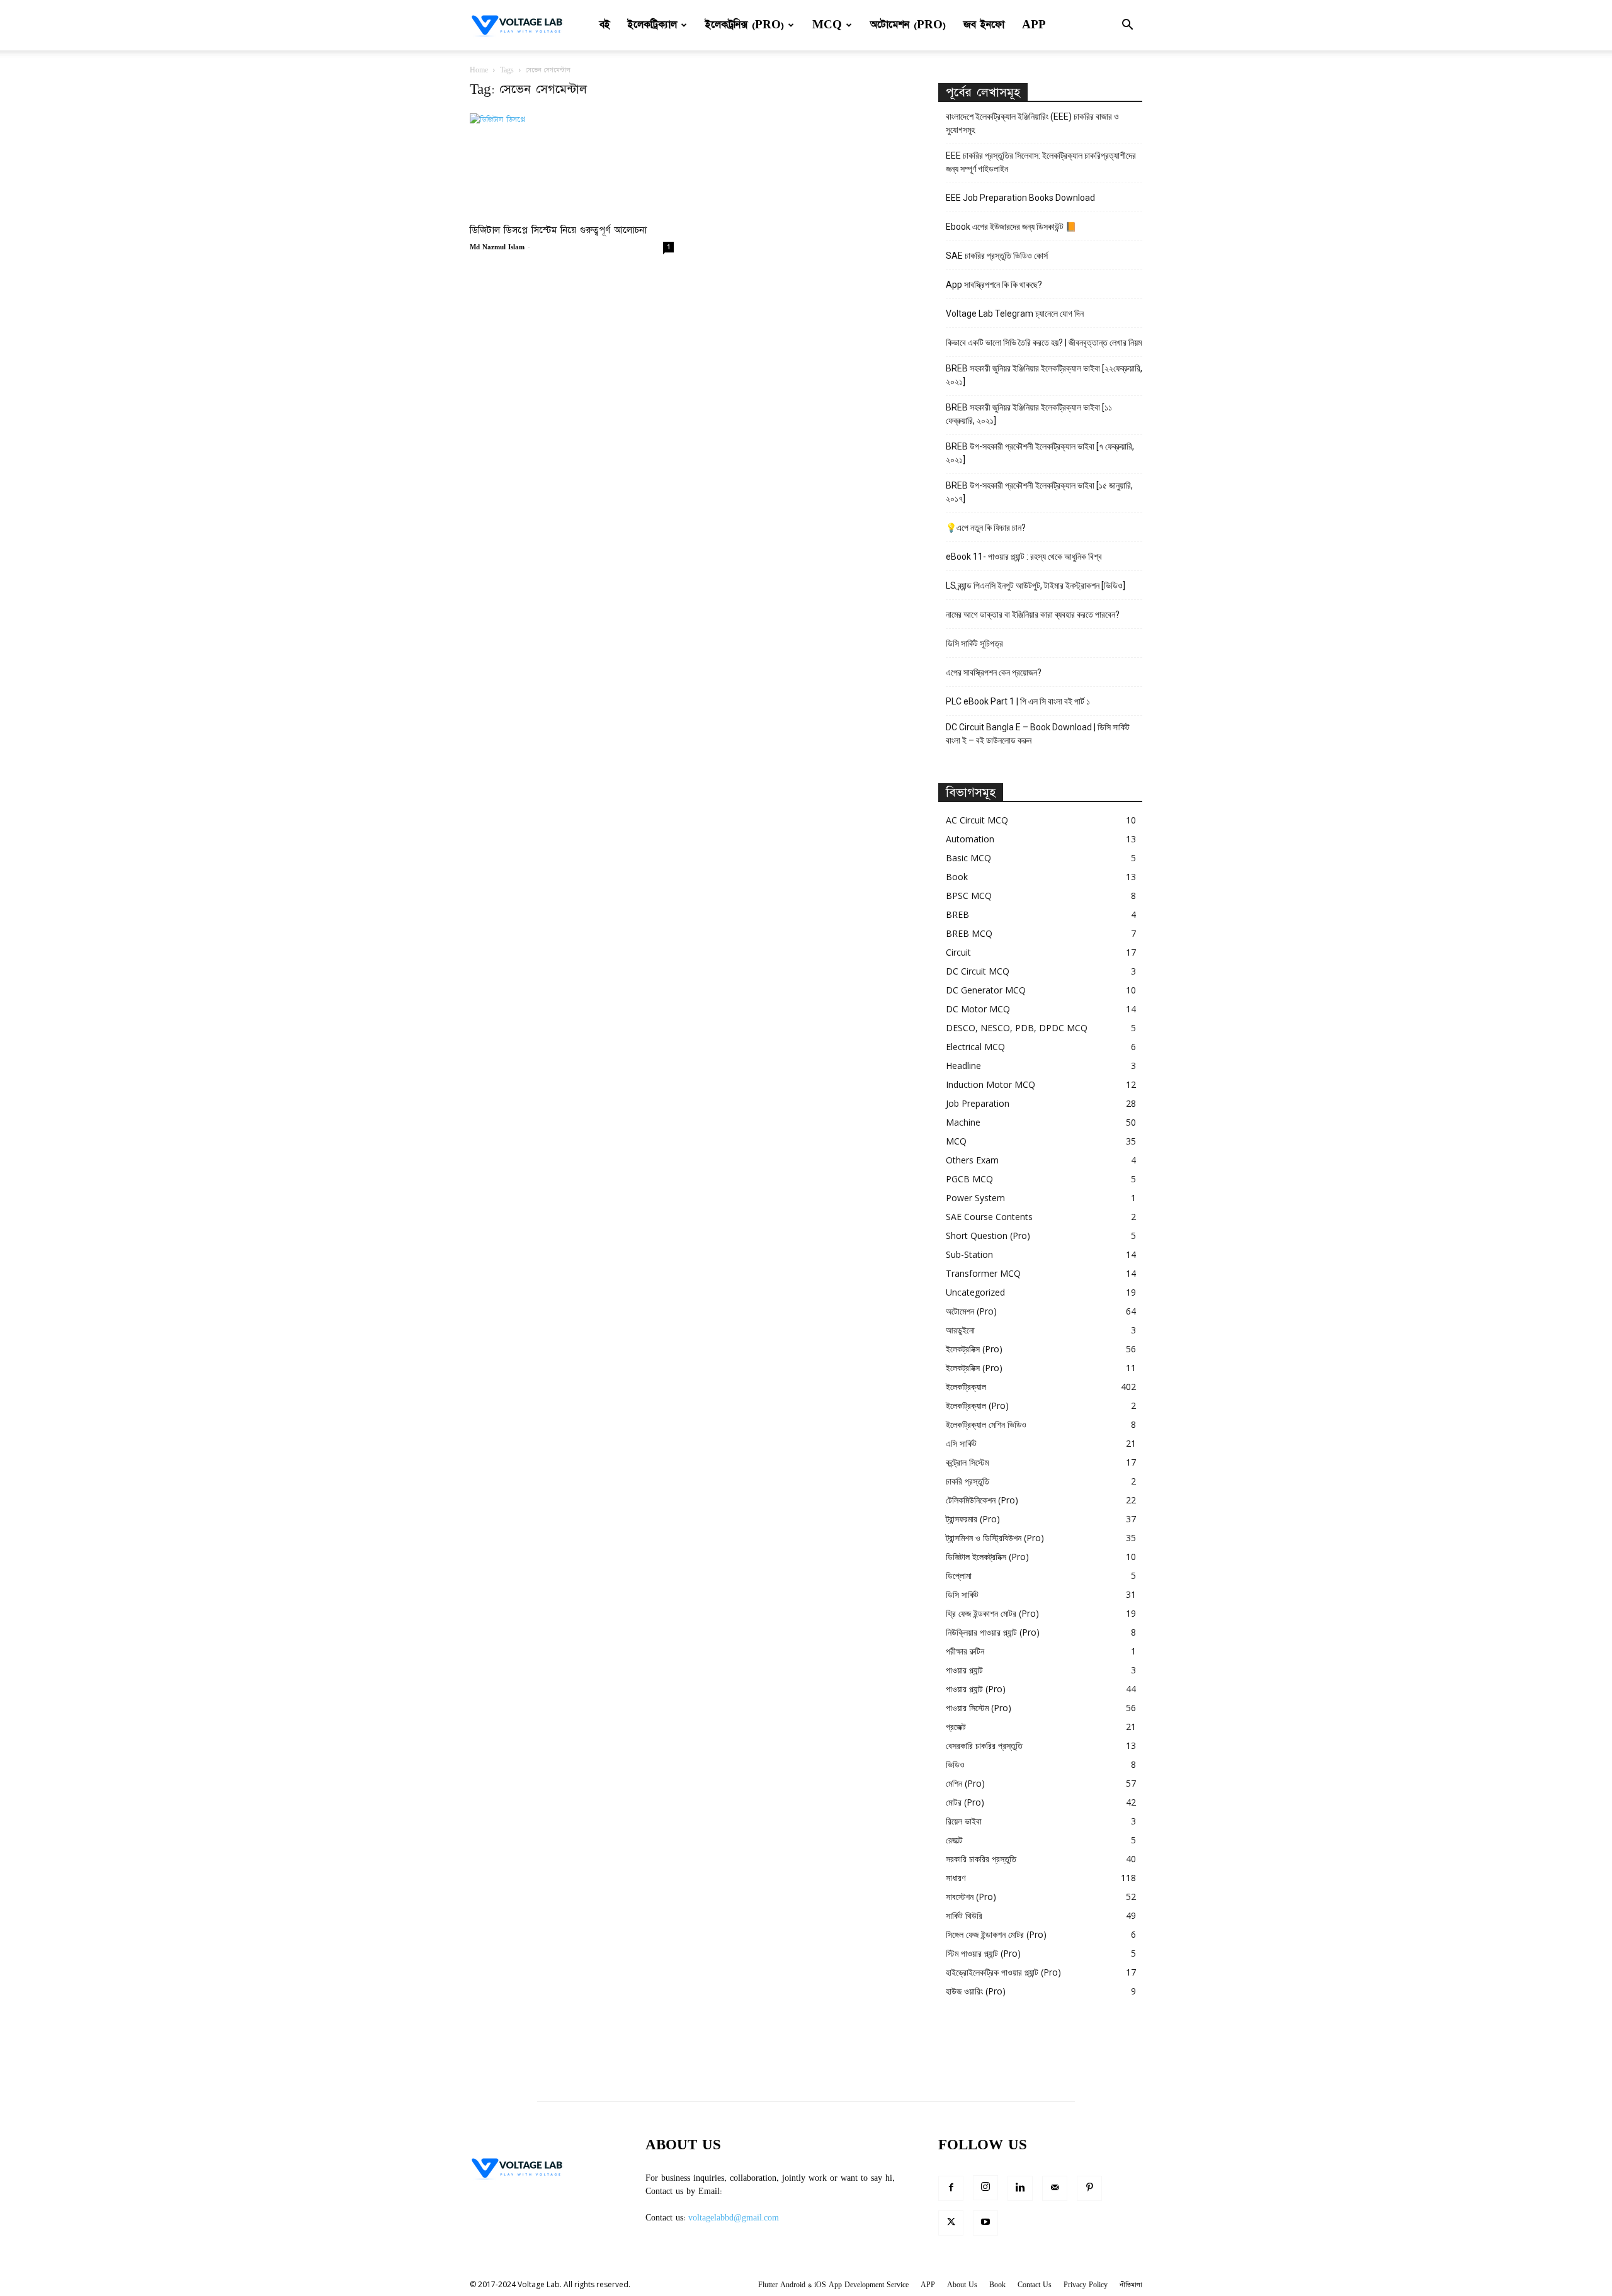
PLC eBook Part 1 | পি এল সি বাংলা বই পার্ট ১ (1018, 701)
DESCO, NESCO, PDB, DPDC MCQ (1017, 1028)
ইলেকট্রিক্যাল (652, 25)
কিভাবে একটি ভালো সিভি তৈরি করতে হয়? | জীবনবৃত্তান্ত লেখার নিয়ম (1044, 342)
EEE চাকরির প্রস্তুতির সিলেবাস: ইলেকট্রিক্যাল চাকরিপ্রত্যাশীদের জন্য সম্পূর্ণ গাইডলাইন (1041, 162)
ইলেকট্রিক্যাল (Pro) (977, 1405)
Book (957, 877)
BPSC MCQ (969, 896)
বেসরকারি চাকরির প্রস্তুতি (984, 1745)
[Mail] (1055, 2188)
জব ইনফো (984, 25)
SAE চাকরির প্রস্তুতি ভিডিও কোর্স (997, 256)
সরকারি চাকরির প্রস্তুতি (981, 1859)
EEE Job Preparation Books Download (1020, 198)
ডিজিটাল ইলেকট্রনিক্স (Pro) (987, 1557)
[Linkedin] (1020, 2188)
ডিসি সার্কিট (962, 1594)
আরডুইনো (960, 1330)
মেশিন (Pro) (965, 1783)
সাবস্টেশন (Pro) (971, 1897)
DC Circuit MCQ (978, 971)
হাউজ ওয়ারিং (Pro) (976, 1991)
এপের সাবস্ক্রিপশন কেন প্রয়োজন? (994, 672)
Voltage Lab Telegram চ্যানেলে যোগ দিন (1016, 314)
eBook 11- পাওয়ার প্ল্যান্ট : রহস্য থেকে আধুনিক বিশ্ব (1024, 557)
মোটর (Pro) (965, 1802)
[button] (1127, 26)
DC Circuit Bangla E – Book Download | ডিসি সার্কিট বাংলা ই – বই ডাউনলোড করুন (1038, 734)
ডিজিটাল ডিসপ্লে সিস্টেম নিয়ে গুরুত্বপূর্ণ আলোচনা (558, 230)
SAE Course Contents (989, 1217)
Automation (970, 839)
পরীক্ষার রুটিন (965, 1651)
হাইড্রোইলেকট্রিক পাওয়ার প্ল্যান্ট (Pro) (1003, 1972)
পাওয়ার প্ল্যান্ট (964, 1670)
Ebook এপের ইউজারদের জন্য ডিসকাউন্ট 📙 (1011, 227)
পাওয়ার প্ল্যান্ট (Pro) (976, 1689)
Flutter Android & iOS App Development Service (833, 2285)
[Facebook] (951, 2188)
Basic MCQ (968, 858)
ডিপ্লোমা (959, 1575)
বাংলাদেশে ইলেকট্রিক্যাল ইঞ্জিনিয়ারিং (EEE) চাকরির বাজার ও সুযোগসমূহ (1032, 123)
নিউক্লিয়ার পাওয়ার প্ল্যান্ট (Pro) (993, 1632)
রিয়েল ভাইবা (964, 1821)
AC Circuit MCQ (977, 820)
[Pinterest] (1089, 2188)
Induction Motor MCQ (990, 1084)
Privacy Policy (1086, 2285)
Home (479, 70)
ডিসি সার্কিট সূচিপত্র (974, 643)
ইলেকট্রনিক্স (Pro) (745, 25)
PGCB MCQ (969, 1179)
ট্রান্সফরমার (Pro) (973, 1519)
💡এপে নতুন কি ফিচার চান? (986, 528)
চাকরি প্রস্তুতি (968, 1481)
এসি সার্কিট (961, 1443)
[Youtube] (985, 2223)
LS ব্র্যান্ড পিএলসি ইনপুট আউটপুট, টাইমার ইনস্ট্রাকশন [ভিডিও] (1036, 585)
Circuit (958, 952)
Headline (963, 1066)
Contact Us (1035, 2285)
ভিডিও (955, 1764)
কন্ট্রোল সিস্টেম (967, 1462)
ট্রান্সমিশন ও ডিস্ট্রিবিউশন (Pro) (995, 1538)
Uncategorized (975, 1292)
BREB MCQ (969, 933)
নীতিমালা (1131, 2285)
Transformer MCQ (983, 1273)
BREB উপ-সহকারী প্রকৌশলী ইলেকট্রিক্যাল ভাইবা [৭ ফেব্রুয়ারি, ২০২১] (1040, 453)
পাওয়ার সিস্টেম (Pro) (979, 1708)
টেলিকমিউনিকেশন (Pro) (982, 1500)
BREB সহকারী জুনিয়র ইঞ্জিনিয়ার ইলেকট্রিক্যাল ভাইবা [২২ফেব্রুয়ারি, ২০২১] (1044, 375)
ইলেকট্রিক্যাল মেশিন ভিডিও (986, 1424)
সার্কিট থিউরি (964, 1915)
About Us (962, 2285)
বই (605, 25)
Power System (975, 1198)
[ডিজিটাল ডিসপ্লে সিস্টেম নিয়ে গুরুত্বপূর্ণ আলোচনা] (572, 164)
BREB (957, 914)
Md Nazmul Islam (497, 247)
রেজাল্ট (954, 1840)
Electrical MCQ (975, 1047)
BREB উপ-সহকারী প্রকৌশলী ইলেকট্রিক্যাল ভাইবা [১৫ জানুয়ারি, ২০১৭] (1039, 492)
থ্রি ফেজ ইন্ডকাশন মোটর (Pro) (992, 1613)
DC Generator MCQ (986, 990)
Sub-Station (969, 1254)
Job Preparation (978, 1103)
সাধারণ (956, 1878)
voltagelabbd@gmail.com (734, 2218)
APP (1034, 25)
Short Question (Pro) (988, 1236)
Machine (963, 1122)
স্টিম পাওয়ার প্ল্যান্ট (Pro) (983, 1953)
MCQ (827, 25)
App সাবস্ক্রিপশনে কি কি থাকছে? (994, 285)
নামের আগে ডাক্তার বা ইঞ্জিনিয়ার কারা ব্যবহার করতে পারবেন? (1033, 614)
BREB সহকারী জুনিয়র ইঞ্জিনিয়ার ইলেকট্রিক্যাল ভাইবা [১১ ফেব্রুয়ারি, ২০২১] (1029, 414)
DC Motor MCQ (978, 1009)
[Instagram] (985, 2188)
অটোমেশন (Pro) (908, 25)
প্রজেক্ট (956, 1727)
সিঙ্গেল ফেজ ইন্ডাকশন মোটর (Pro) (996, 1934)
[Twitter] (951, 2223)
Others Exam (972, 1160)
